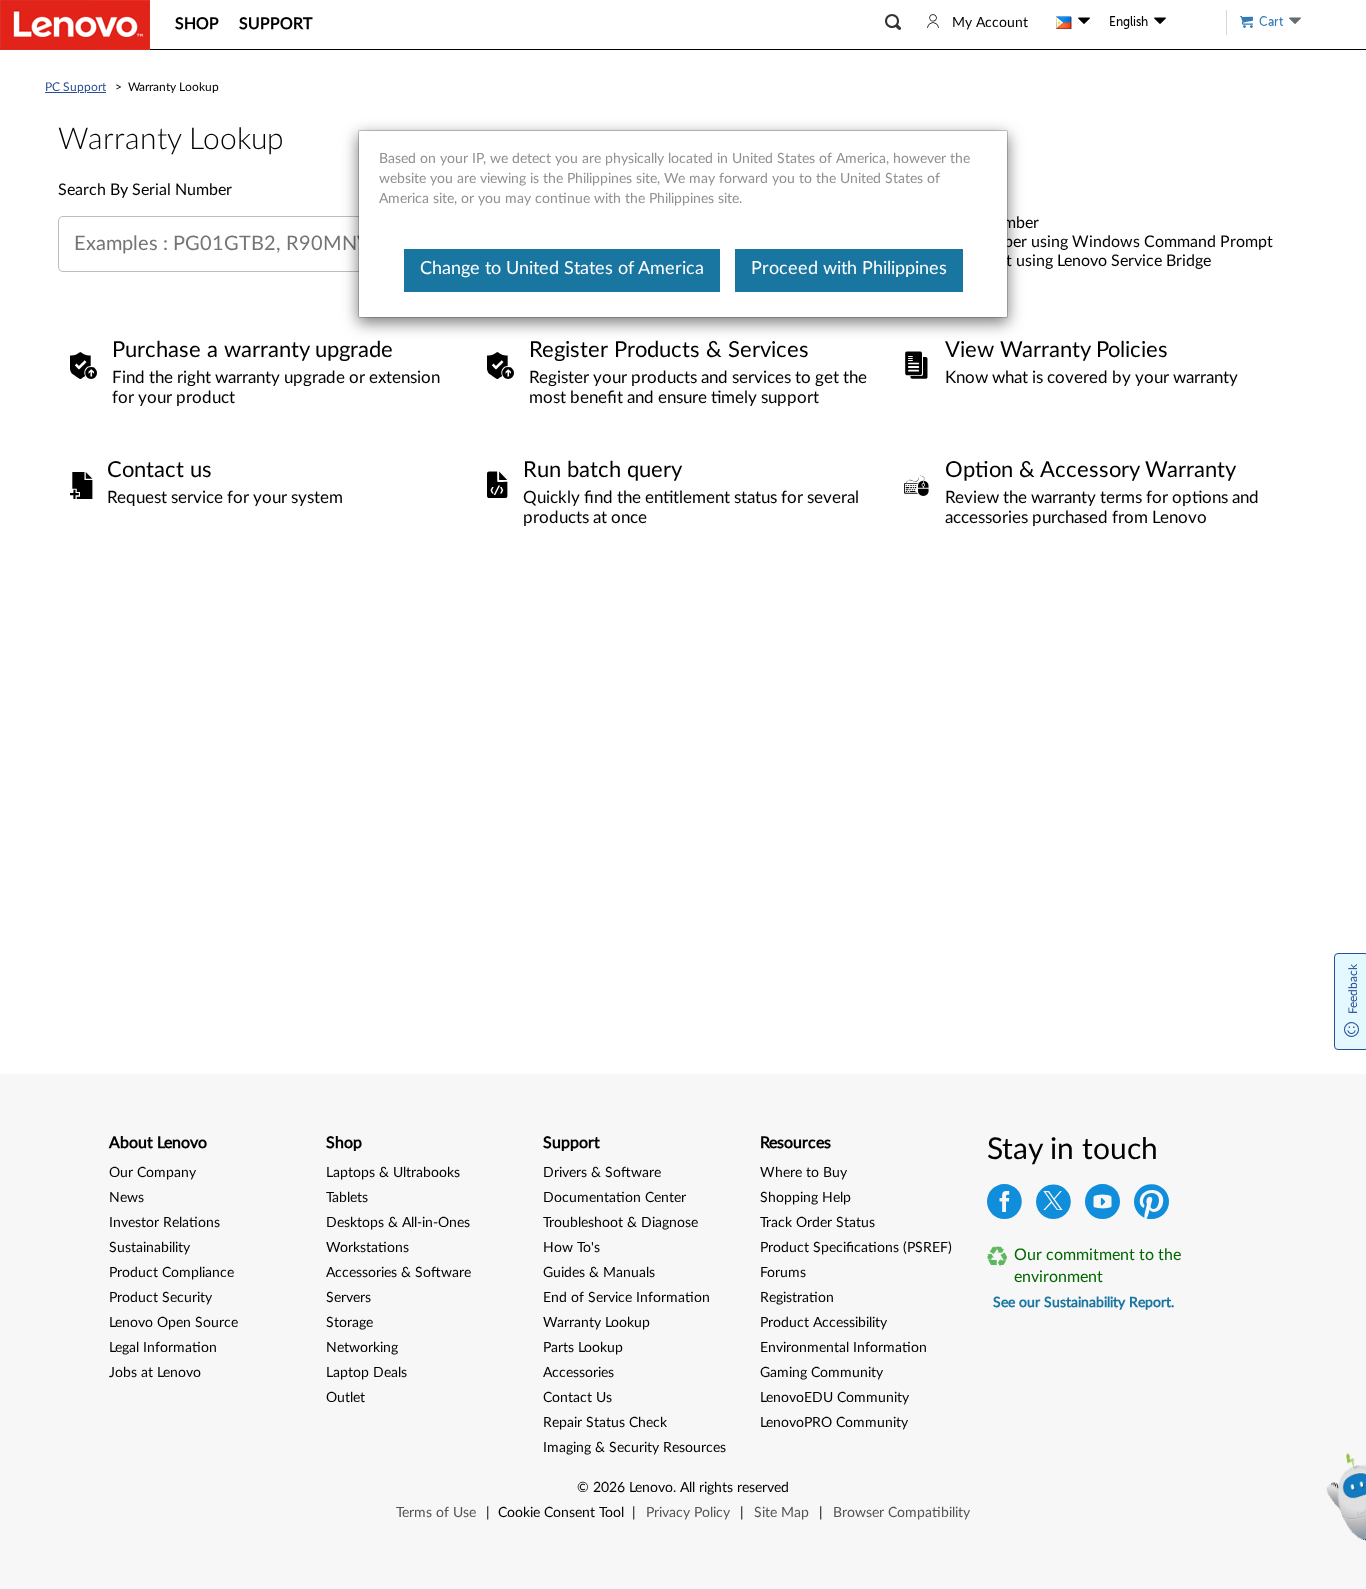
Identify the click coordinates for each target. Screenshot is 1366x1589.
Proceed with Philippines (849, 269)
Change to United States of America (562, 269)
